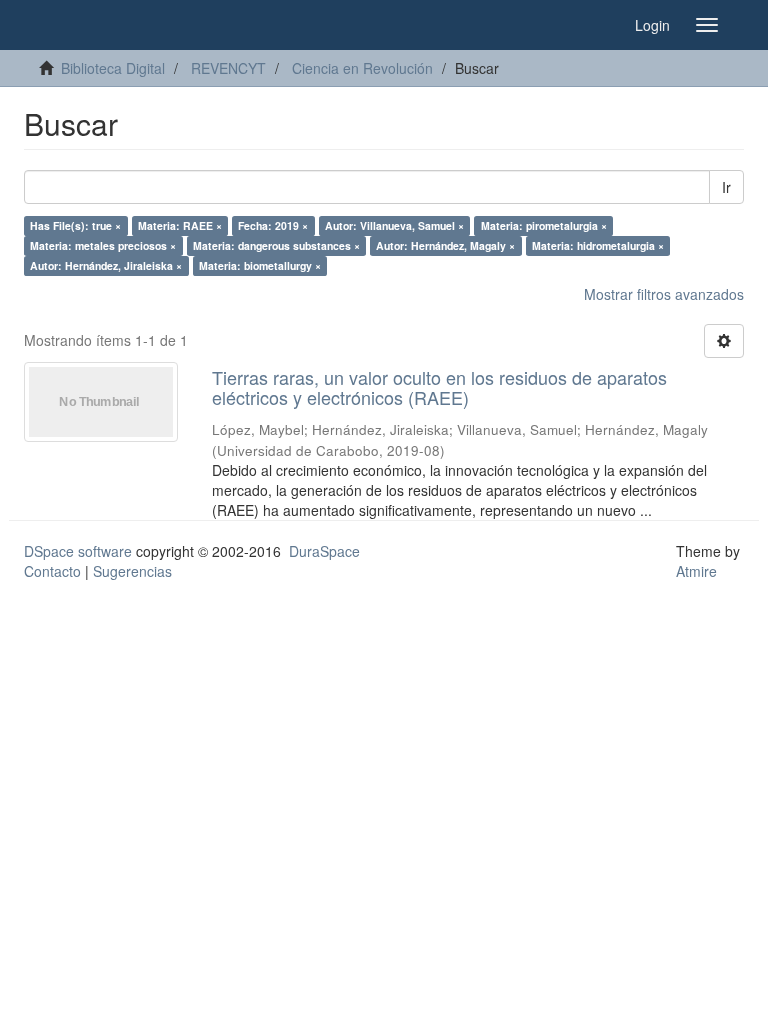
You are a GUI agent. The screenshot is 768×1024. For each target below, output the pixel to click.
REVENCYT (228, 68)
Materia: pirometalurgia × (544, 225)
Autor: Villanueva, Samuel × (394, 225)
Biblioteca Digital (113, 68)
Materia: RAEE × (180, 225)
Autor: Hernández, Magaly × (445, 245)
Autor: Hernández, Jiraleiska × (106, 265)
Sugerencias (132, 571)
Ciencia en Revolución (362, 68)
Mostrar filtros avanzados (664, 294)
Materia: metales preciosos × (103, 245)
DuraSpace (324, 551)
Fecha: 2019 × (273, 225)
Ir (726, 187)
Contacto (52, 571)
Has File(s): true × (75, 225)
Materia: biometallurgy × (260, 265)
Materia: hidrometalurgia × (598, 245)
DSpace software (78, 551)
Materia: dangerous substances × (276, 245)
